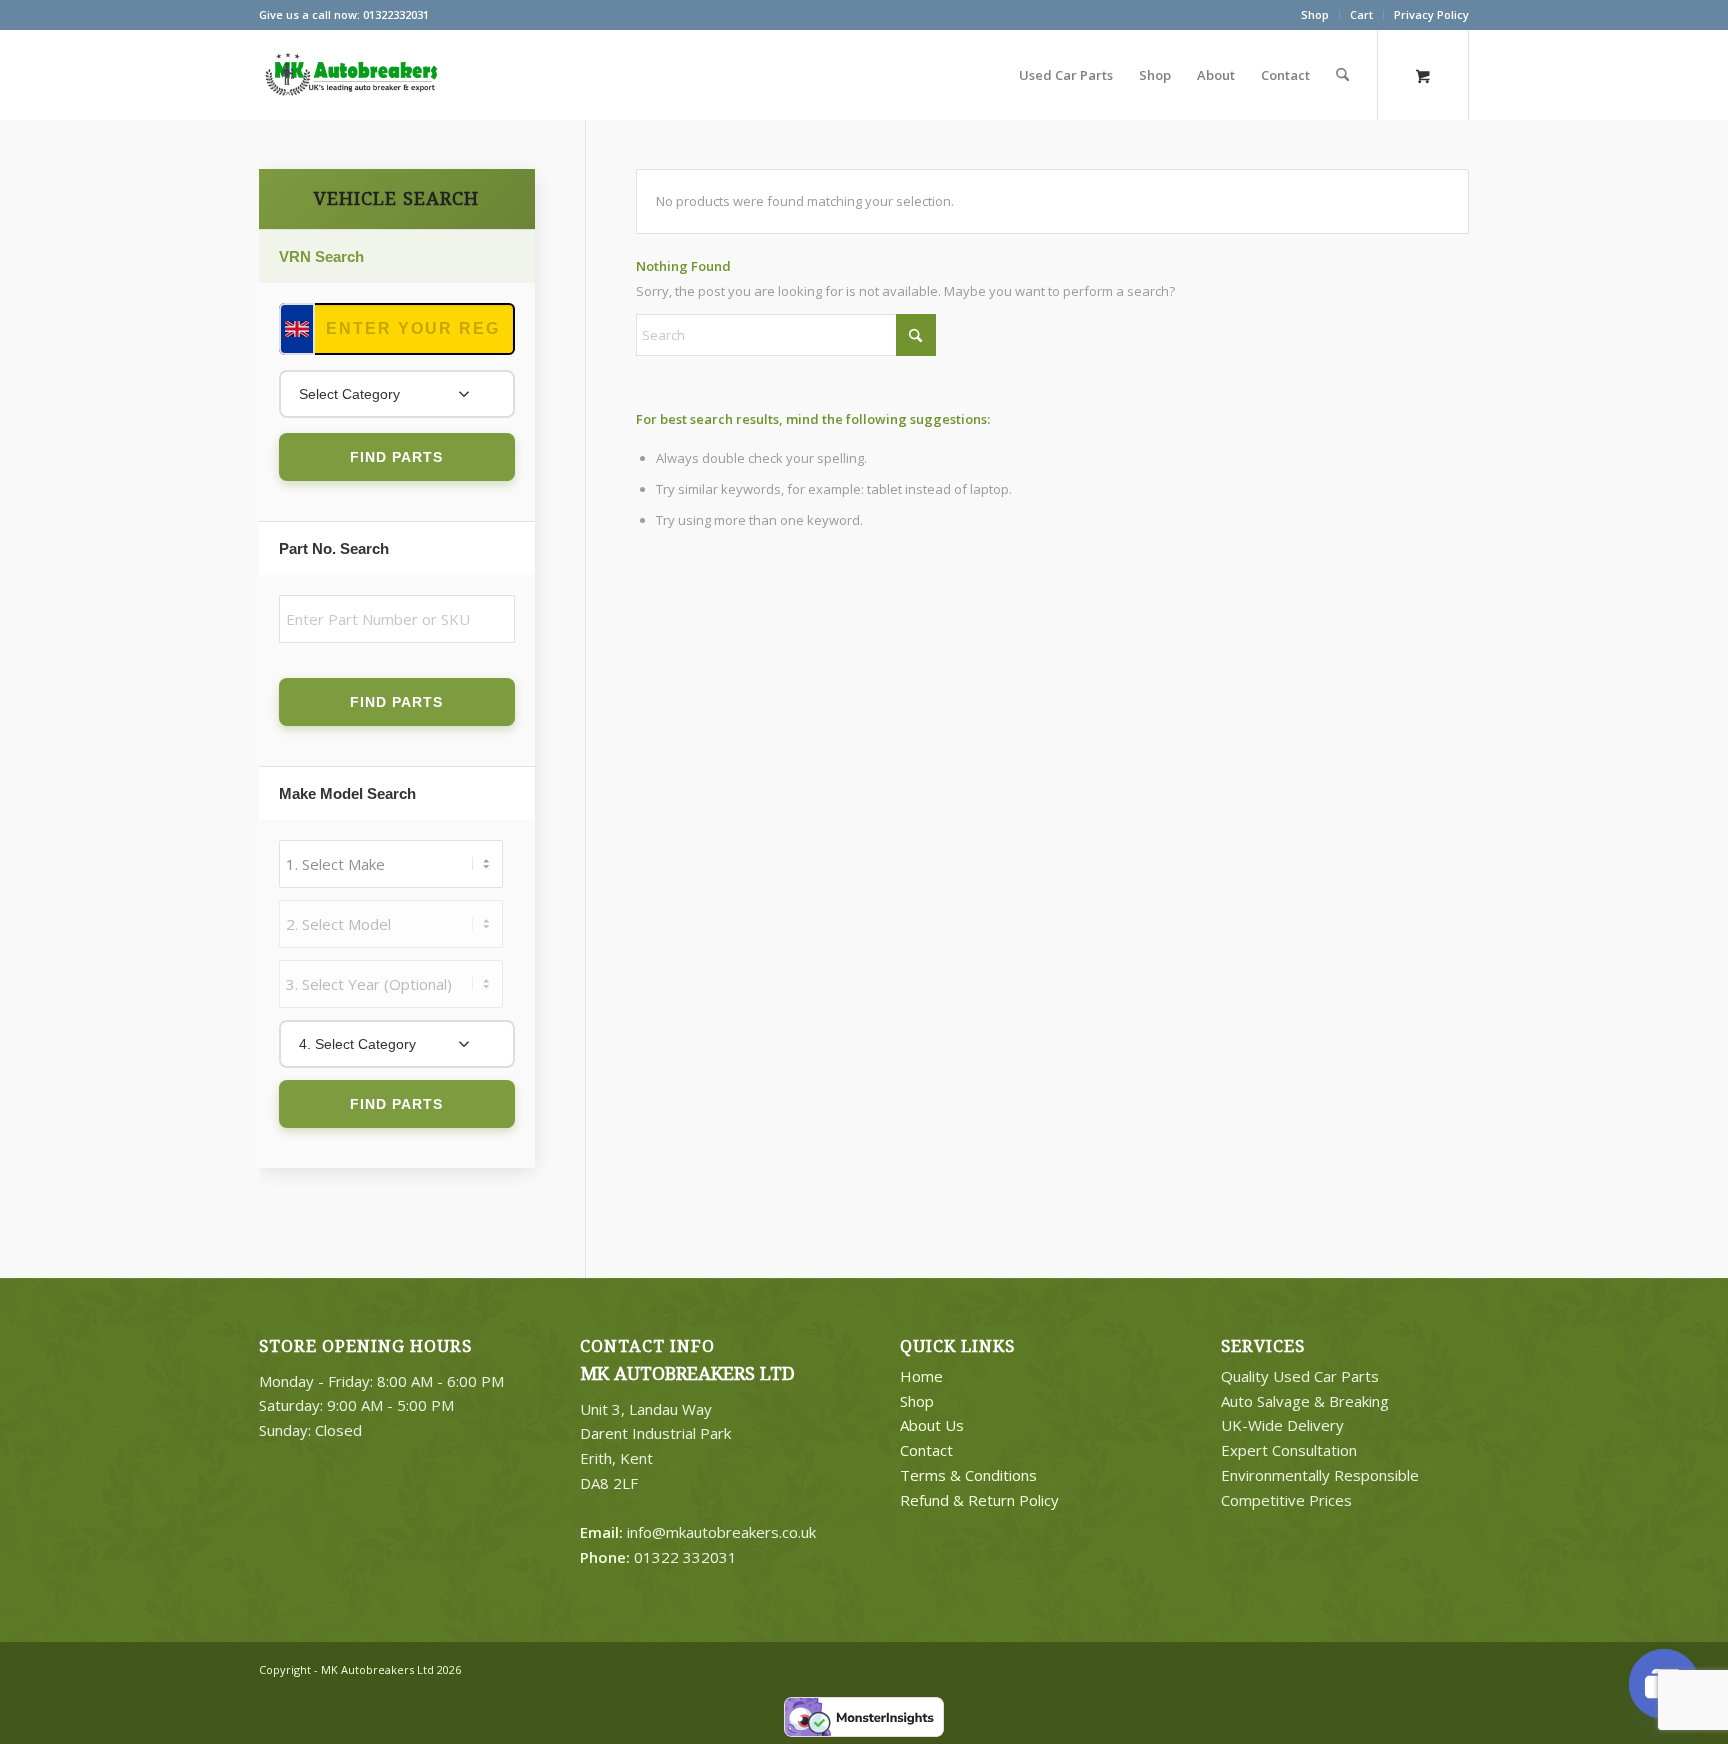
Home (921, 1376)
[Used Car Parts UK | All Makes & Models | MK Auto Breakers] (349, 75)
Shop (1315, 14)
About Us (932, 1425)
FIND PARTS (396, 457)
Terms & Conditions (968, 1475)
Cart (1361, 14)
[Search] (1342, 75)
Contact (926, 1450)
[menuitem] (1315, 15)
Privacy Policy (1431, 14)
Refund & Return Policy (979, 1500)
